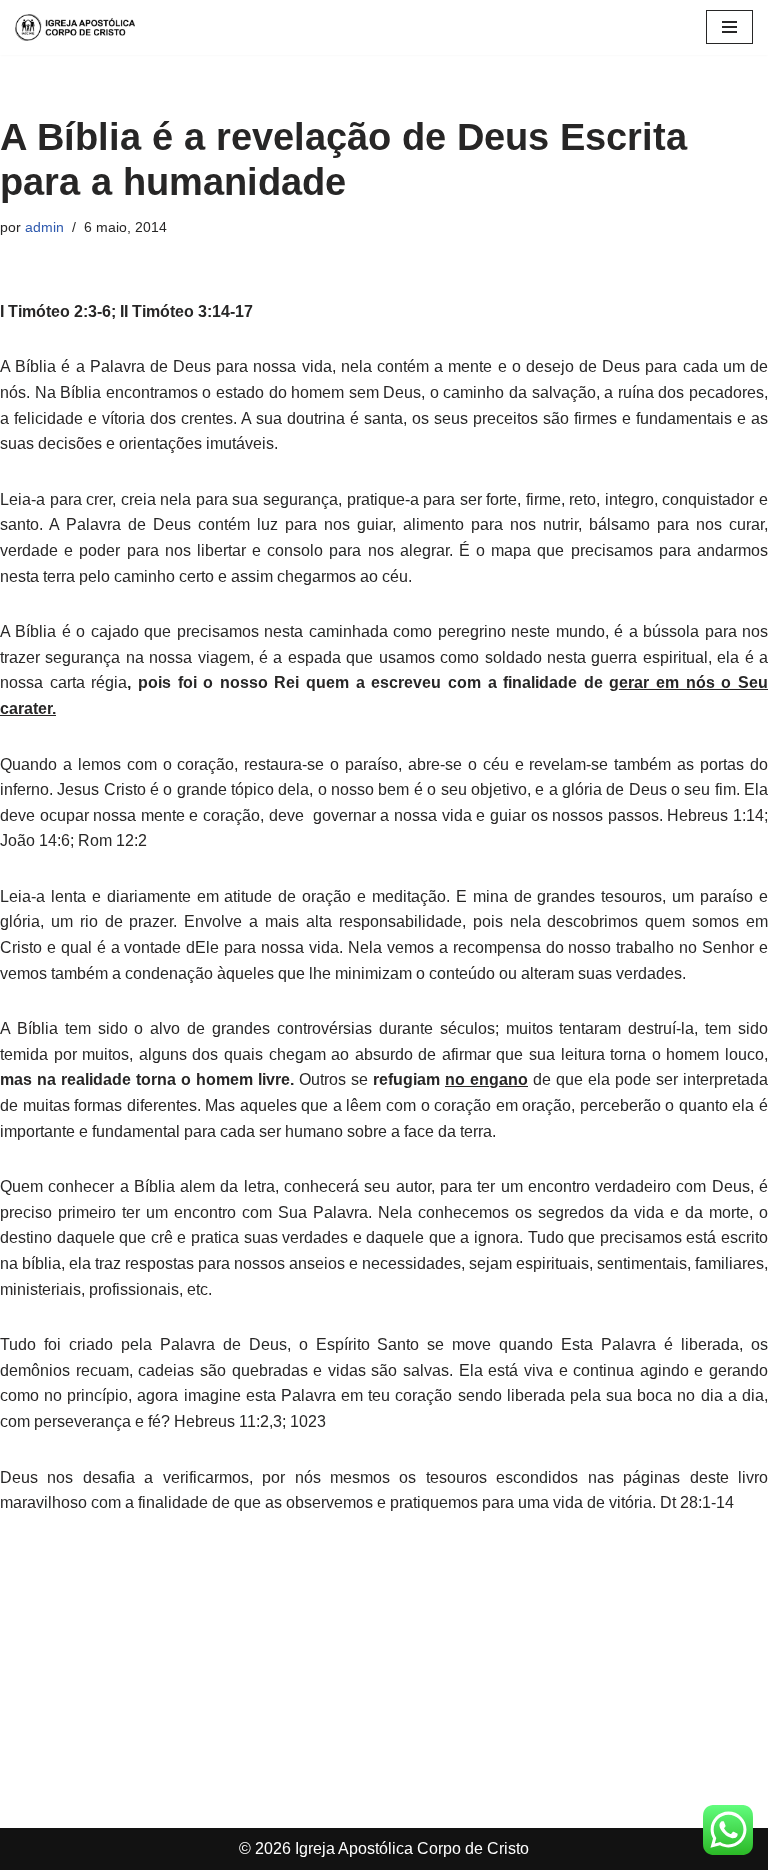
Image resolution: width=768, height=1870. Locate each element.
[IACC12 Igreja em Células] (75, 27)
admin (44, 227)
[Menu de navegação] (729, 27)
